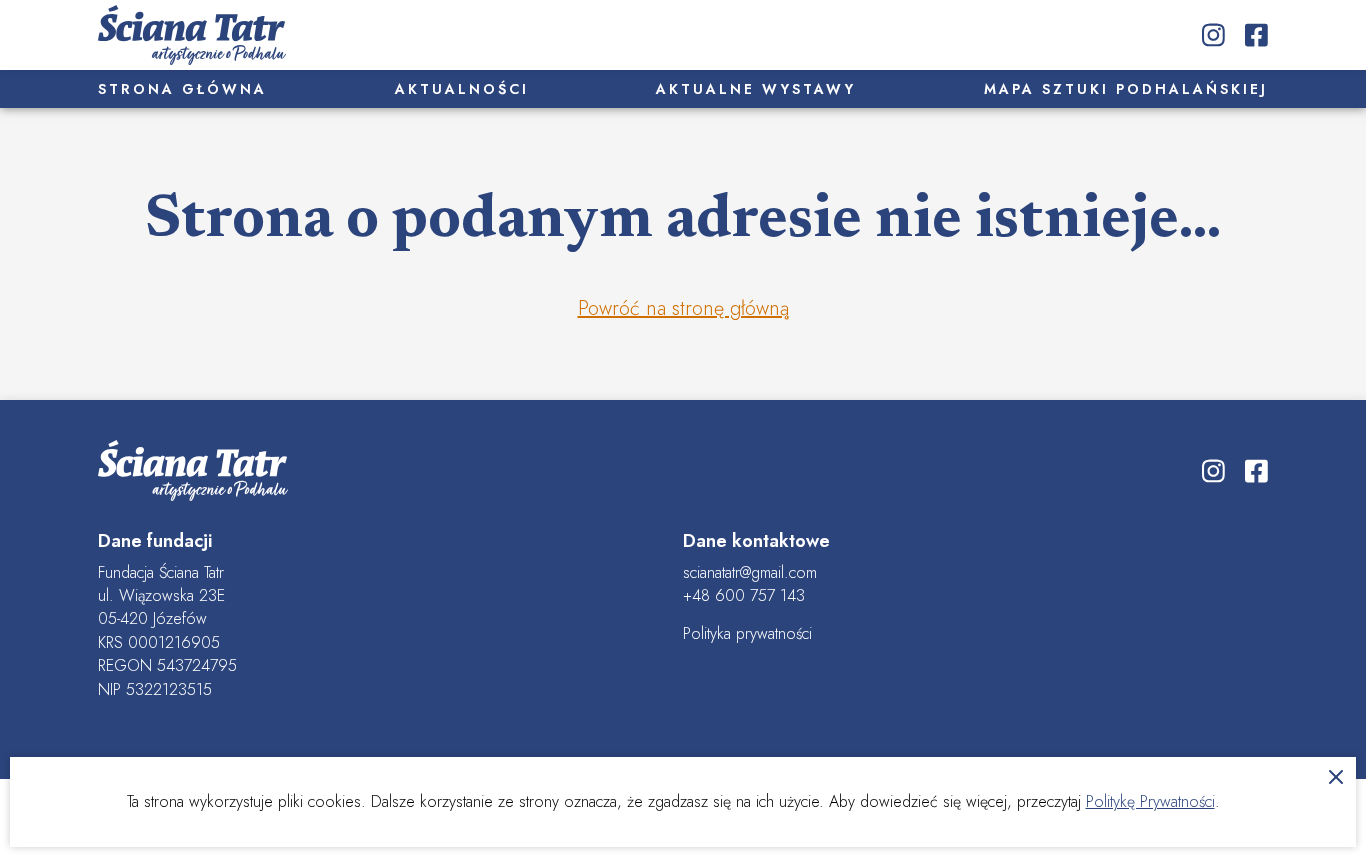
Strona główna (182, 89)
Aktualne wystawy (756, 89)
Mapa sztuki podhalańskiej (1126, 89)
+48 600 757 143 (744, 595)
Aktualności (462, 89)
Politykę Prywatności (1150, 801)
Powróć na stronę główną (683, 308)
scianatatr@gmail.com (750, 572)
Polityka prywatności (747, 633)
